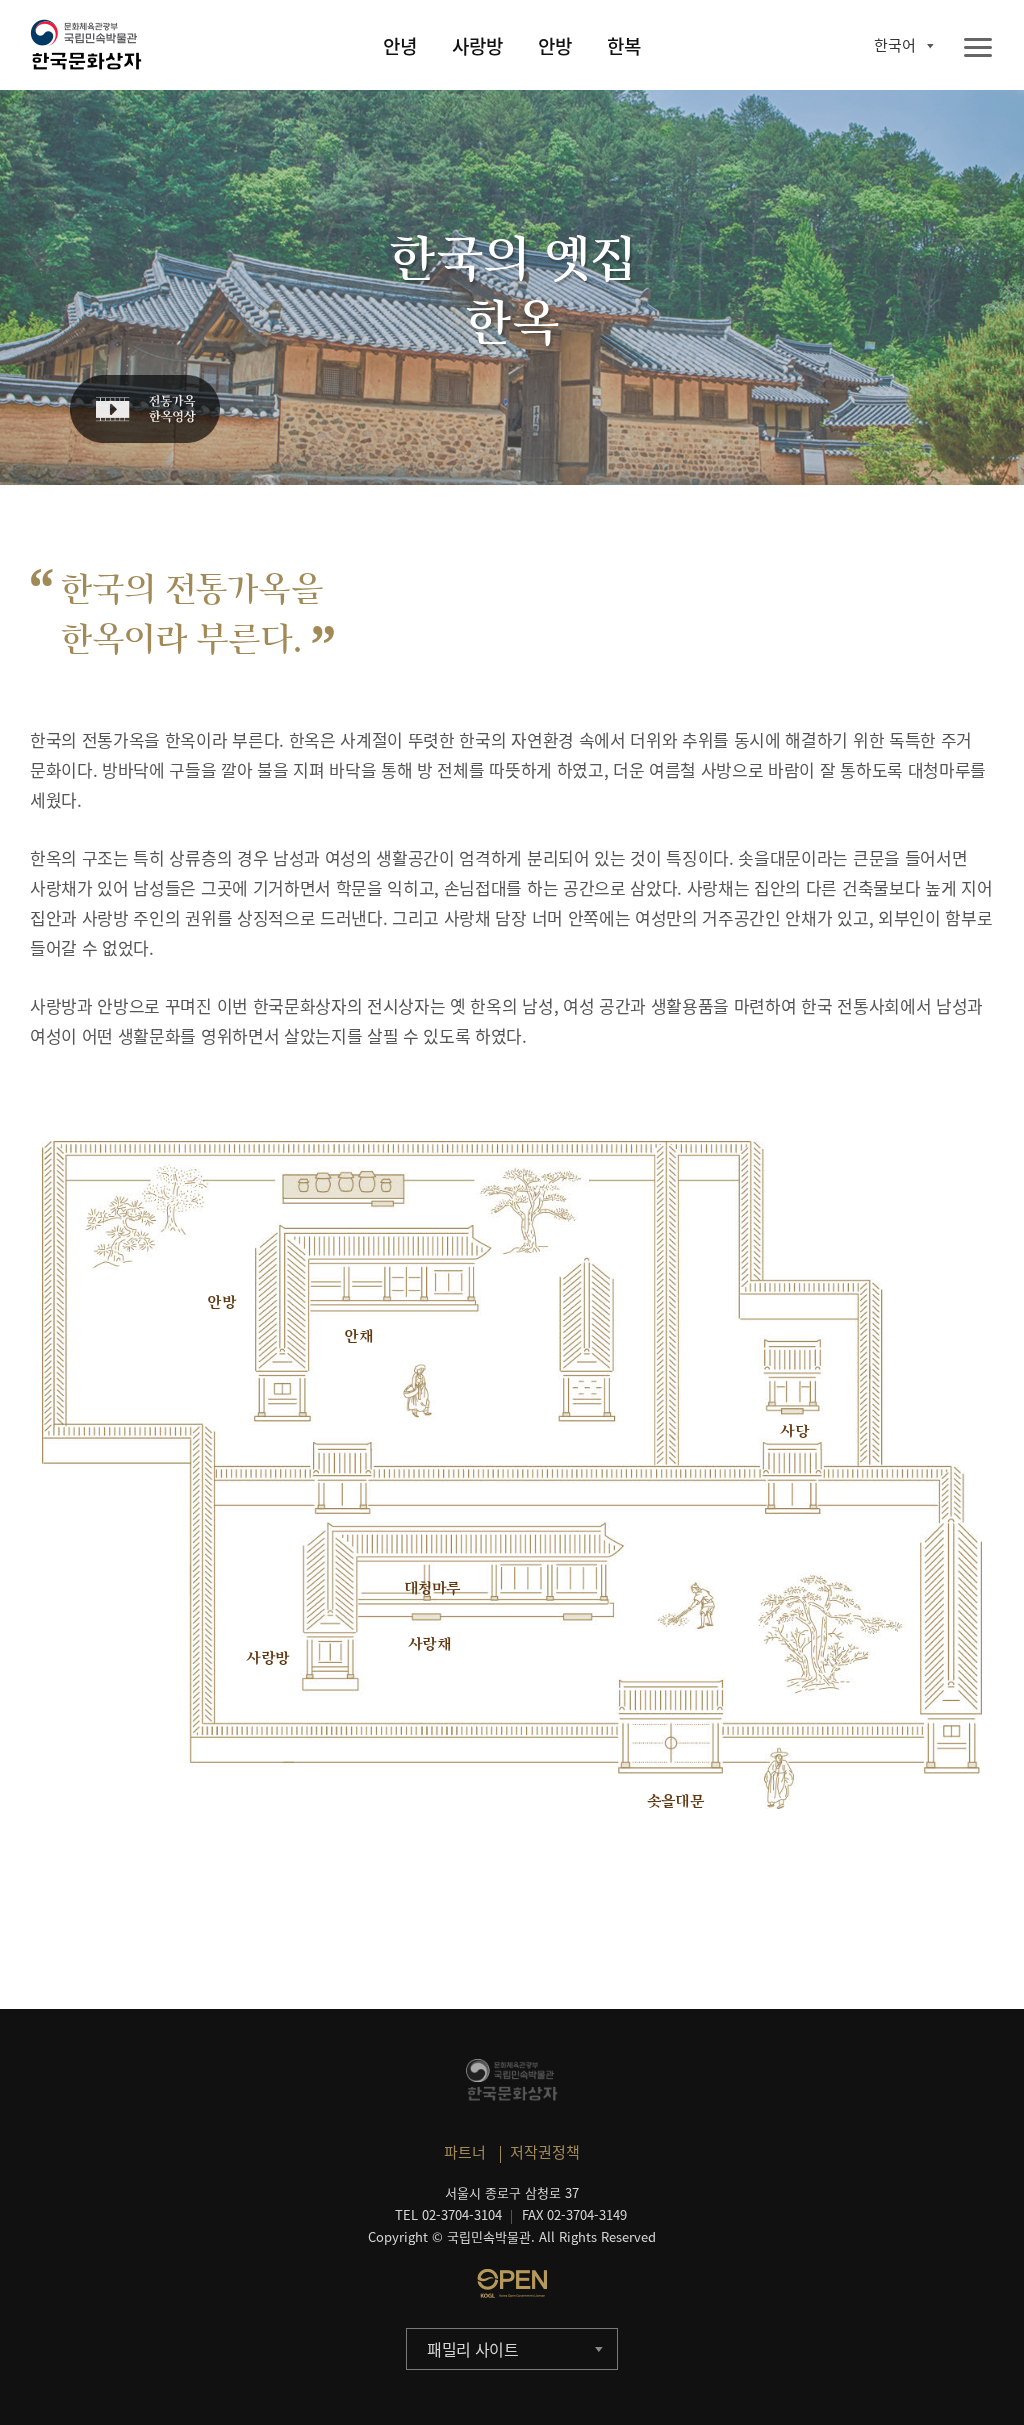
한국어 (895, 45)
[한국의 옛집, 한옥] (145, 410)
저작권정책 (545, 2152)
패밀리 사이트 (473, 2349)
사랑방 (477, 46)
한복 (624, 46)
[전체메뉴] (978, 48)
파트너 (465, 2152)
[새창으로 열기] (512, 2283)
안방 (555, 46)
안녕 (400, 46)
